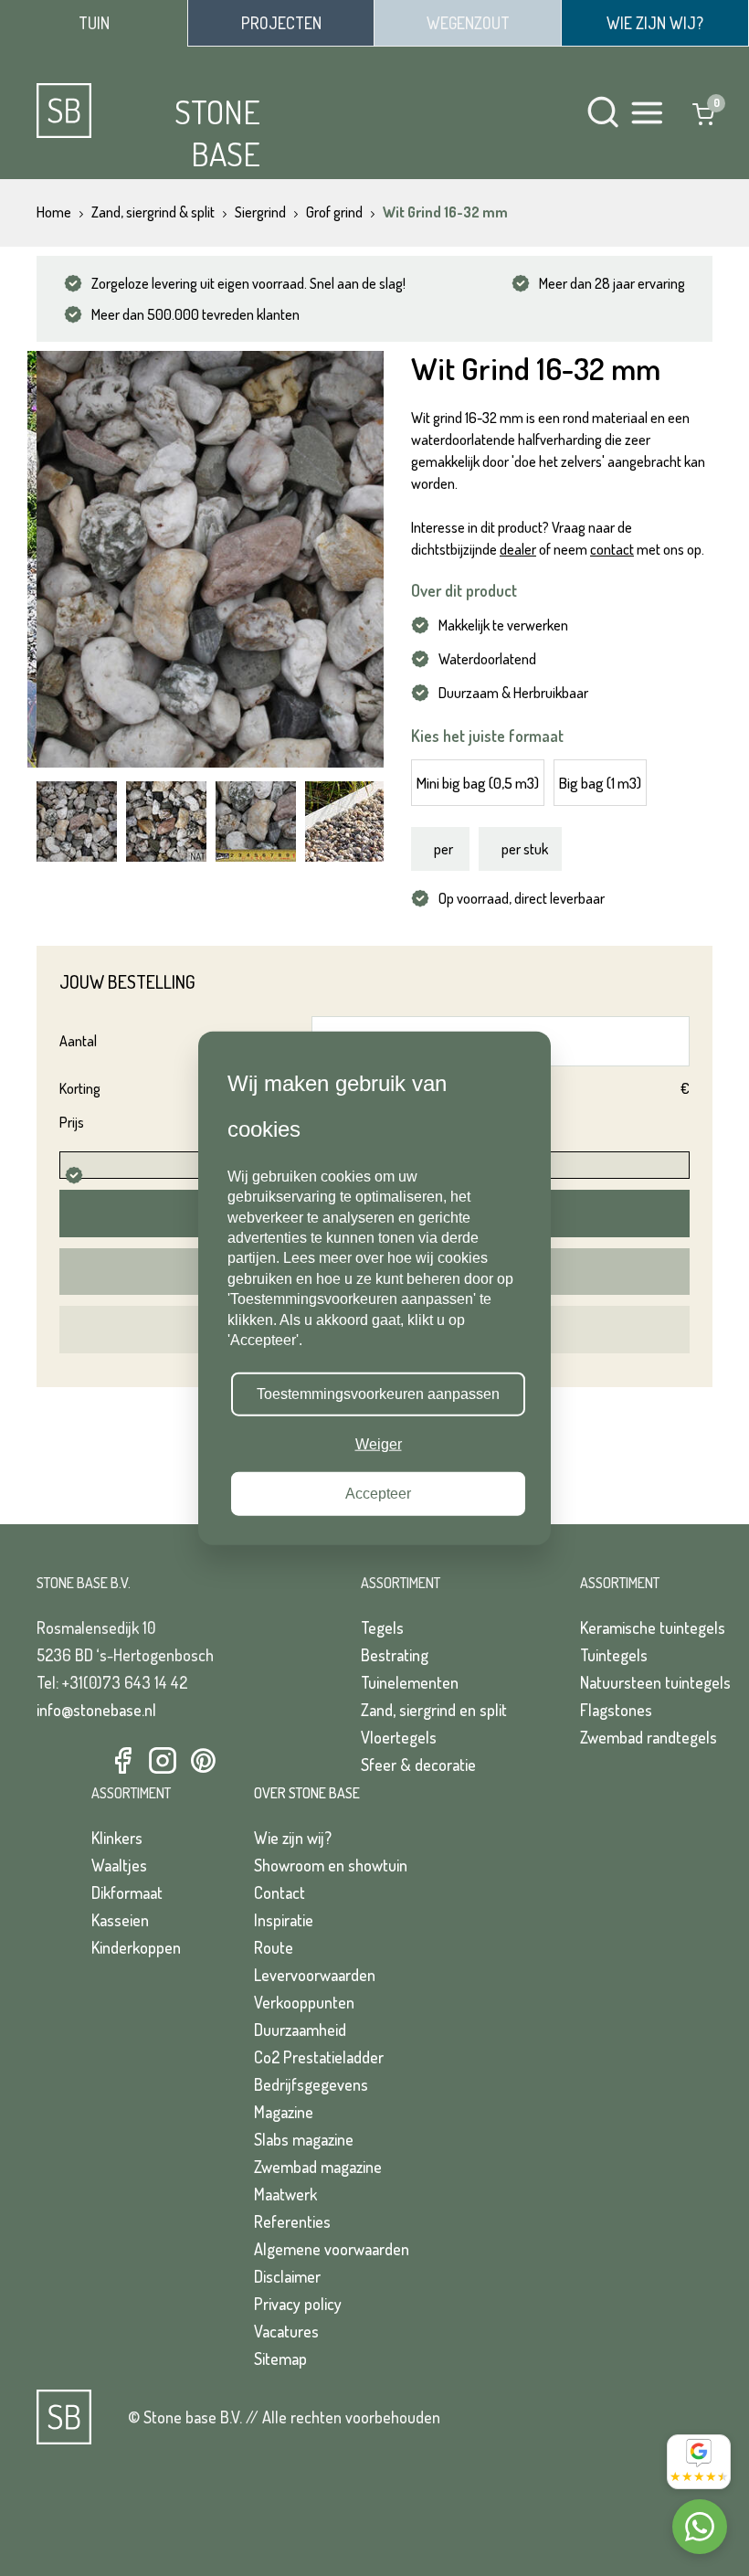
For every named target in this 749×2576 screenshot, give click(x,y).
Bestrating (395, 1655)
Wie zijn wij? (293, 1838)
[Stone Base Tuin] (94, 23)
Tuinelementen (410, 1682)
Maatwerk (285, 2194)
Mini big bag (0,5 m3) (478, 783)
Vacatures (286, 2331)
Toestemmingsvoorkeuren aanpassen (378, 1394)
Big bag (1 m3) (600, 783)
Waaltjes (119, 1865)
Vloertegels (399, 1737)
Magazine (284, 2112)
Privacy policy (298, 2304)
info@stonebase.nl (96, 1710)
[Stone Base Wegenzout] (468, 23)
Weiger (379, 1443)
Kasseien (120, 1920)
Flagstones (616, 1710)
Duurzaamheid (300, 2030)
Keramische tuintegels (653, 1627)
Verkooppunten (304, 2002)
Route (274, 1947)
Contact (280, 1892)
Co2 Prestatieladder (319, 2057)
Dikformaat (127, 1892)
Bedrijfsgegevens (311, 2084)
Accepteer (378, 1494)
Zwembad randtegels (649, 1737)
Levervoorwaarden (315, 1975)
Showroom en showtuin (331, 1865)
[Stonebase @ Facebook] (122, 1761)
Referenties (292, 2221)
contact (612, 549)
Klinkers (117, 1838)
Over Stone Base (307, 1793)
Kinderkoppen (136, 1947)
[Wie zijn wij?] (655, 23)
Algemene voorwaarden (332, 2249)
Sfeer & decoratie (418, 1765)
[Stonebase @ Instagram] (163, 1761)
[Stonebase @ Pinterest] (203, 1761)
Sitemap (280, 2359)
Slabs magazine (304, 2139)
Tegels (382, 1627)
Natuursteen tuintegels (655, 1682)
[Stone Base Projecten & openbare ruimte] (281, 23)
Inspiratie (284, 1920)
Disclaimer (287, 2276)
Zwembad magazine (318, 2167)
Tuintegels (614, 1655)
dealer (518, 549)
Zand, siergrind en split (434, 1710)
